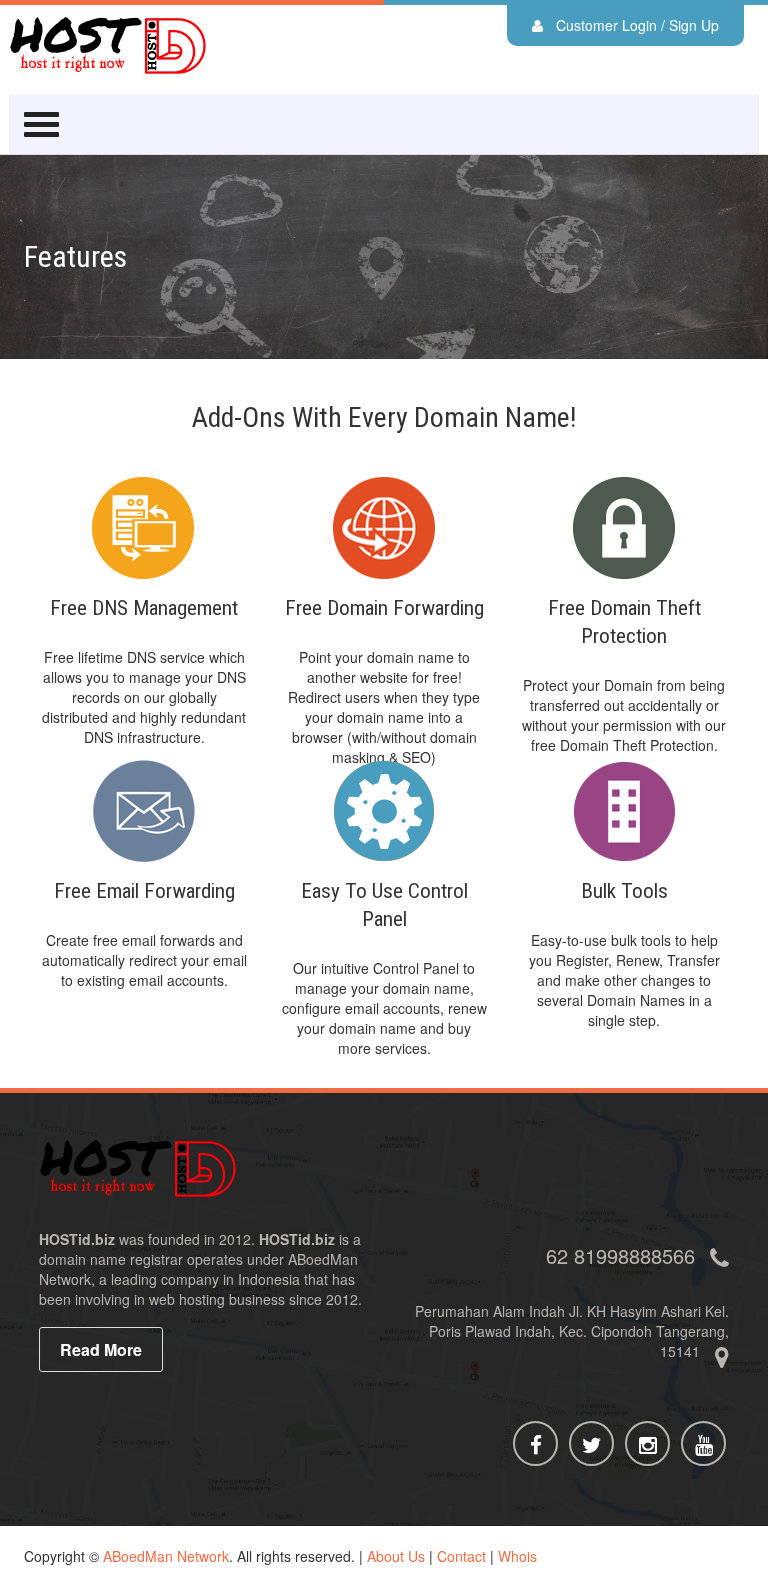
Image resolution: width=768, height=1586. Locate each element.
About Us (396, 1556)
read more (101, 1349)
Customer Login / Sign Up (635, 25)
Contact (461, 1556)
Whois (517, 1556)
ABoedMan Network (166, 1556)
